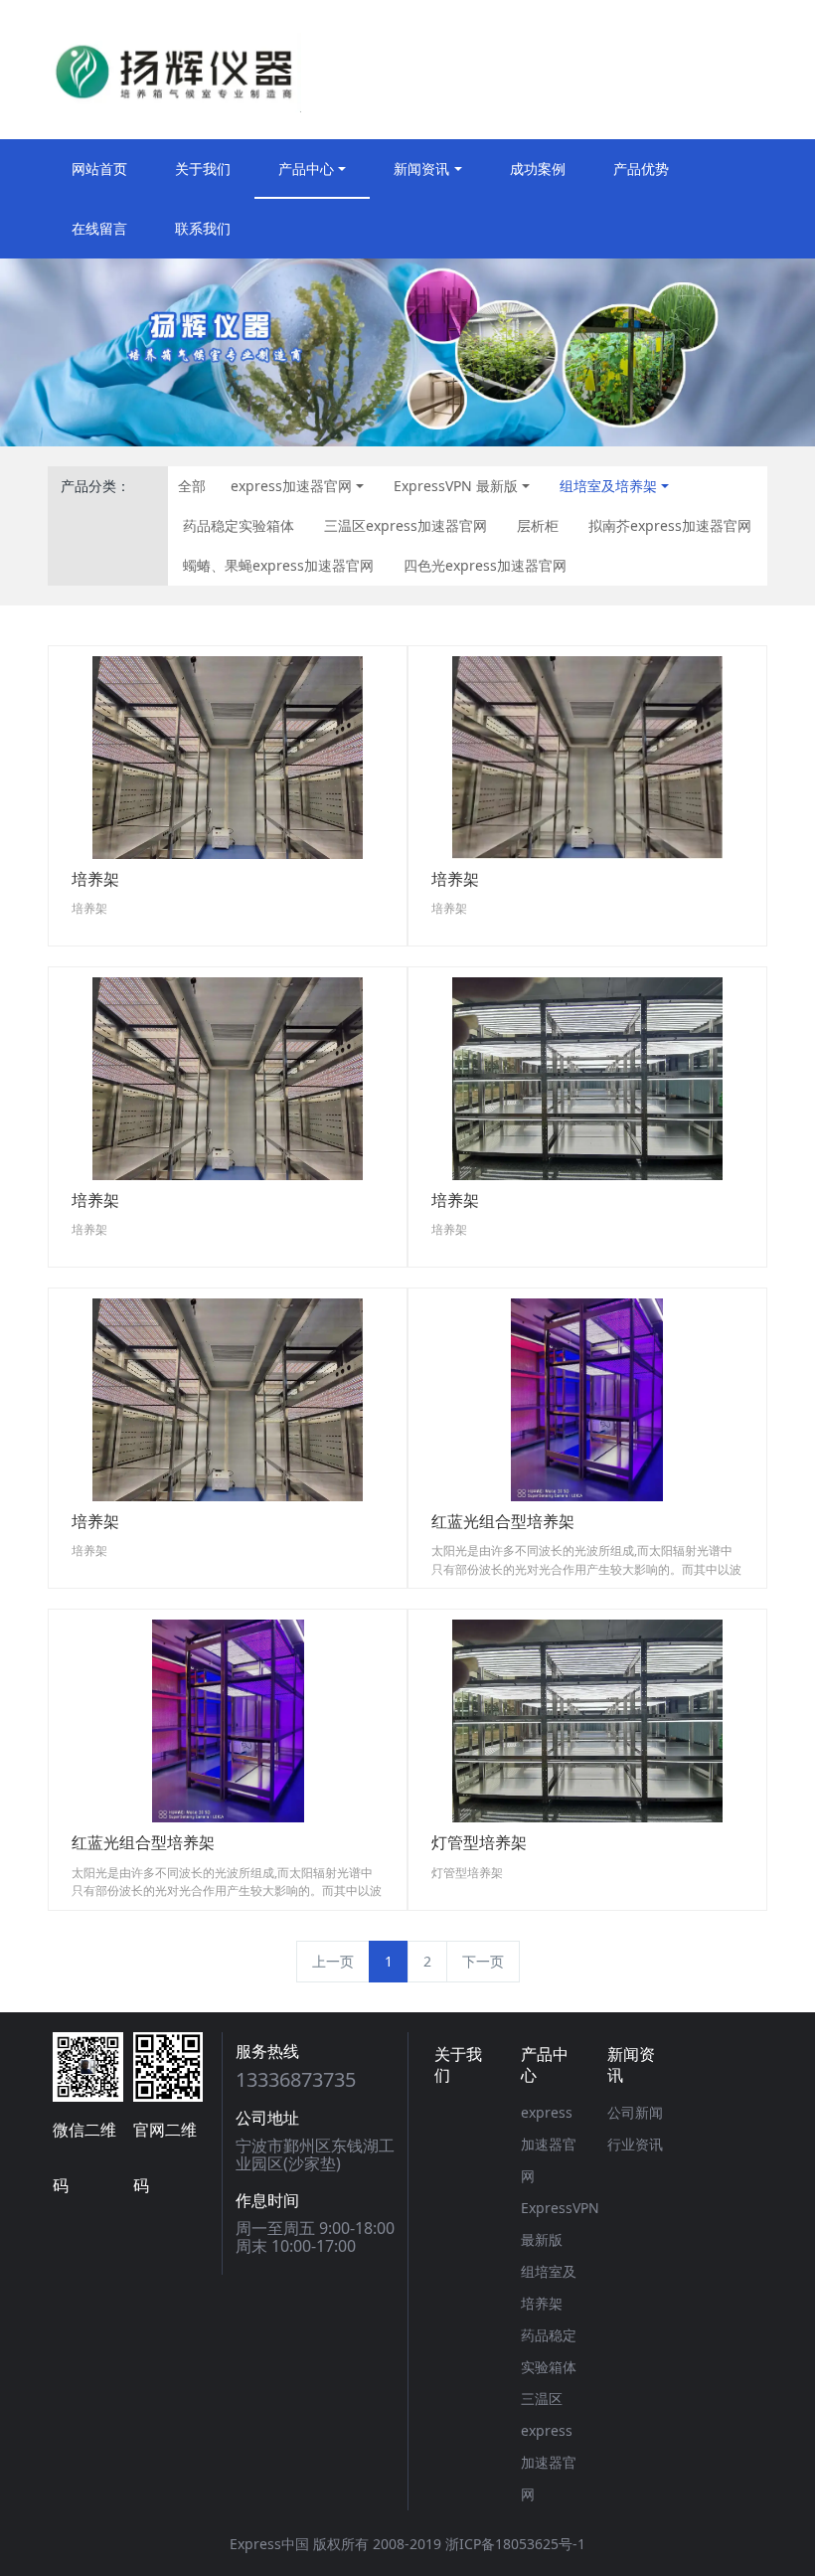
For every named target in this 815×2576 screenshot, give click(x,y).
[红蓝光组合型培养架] (587, 1398)
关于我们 (203, 169)
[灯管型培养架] (587, 1719)
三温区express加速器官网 (406, 525)
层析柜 (538, 525)
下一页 (483, 1961)
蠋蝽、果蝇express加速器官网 (278, 565)
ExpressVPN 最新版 (456, 486)
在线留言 (99, 228)
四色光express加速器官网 (485, 565)
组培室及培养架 (608, 486)
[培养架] (228, 756)
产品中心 (306, 169)
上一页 (333, 1961)
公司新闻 (635, 2112)
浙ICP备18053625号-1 (515, 2544)
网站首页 (99, 169)
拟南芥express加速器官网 (670, 525)
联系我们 (203, 228)
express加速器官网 (291, 486)
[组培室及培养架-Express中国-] (174, 69)
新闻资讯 (421, 169)
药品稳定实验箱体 (239, 525)
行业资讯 (635, 2144)
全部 (192, 486)
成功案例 (538, 169)
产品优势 (641, 169)
